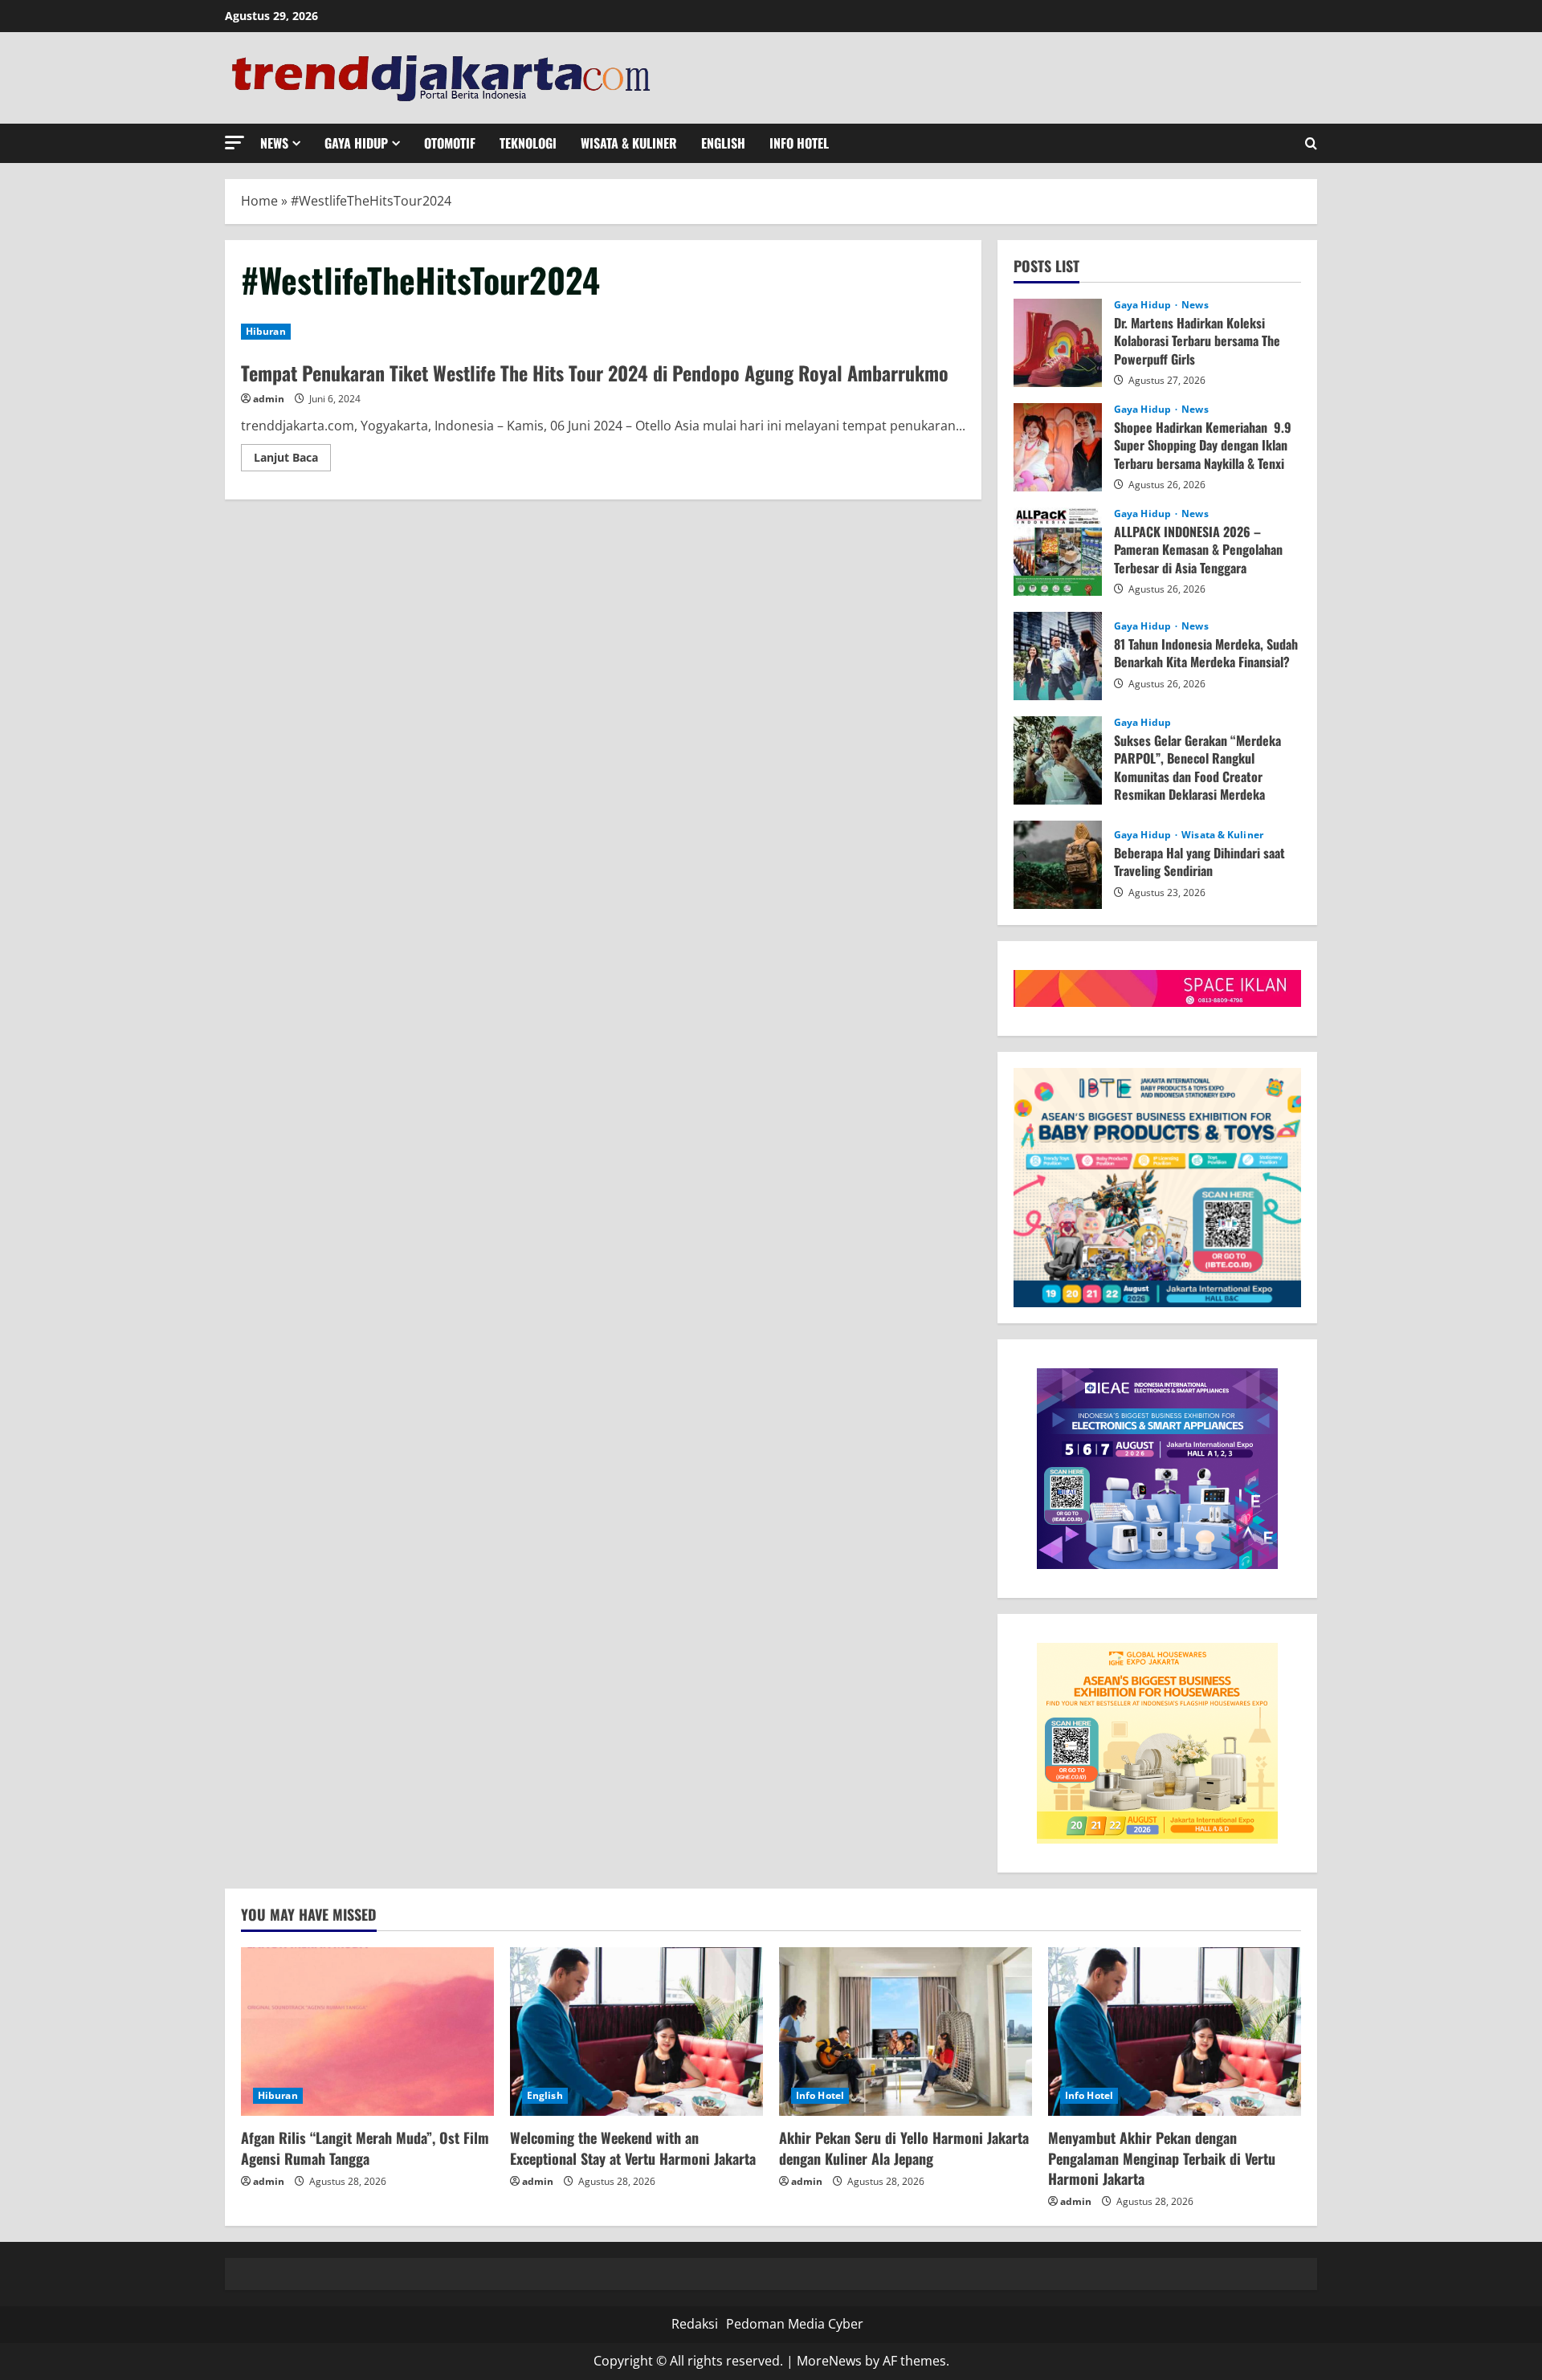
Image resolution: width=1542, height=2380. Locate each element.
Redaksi (695, 2324)
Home (259, 201)
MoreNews (829, 2361)
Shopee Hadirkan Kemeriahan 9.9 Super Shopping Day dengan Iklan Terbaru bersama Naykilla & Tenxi (1058, 447)
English (723, 143)
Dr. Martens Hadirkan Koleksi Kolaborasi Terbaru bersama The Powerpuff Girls (1058, 343)
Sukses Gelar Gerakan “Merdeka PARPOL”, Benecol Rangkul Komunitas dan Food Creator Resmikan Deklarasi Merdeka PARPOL (1058, 760)
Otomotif (450, 143)
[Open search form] (1311, 143)
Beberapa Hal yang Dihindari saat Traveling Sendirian (1058, 865)
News (274, 143)
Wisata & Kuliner (629, 143)
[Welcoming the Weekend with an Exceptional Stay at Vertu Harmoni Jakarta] (636, 2032)
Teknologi (528, 143)
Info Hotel (799, 143)
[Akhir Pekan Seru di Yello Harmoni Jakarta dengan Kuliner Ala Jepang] (906, 2032)
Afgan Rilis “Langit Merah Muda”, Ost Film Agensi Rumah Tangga (365, 2148)
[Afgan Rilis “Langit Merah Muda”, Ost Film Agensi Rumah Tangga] (367, 2032)
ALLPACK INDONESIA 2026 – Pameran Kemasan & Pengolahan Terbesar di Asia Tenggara (1058, 552)
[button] (235, 143)
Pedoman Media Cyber (795, 2324)
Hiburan (266, 331)
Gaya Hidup (356, 143)
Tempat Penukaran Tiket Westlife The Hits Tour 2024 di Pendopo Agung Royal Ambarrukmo (595, 373)
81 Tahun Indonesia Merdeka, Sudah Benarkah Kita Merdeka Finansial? (1058, 656)
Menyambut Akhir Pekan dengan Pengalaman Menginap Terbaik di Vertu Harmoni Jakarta (1162, 2158)
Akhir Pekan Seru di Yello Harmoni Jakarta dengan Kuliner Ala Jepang (904, 2148)
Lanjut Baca (292, 460)
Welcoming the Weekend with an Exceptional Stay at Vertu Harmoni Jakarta (633, 2148)
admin (269, 399)
